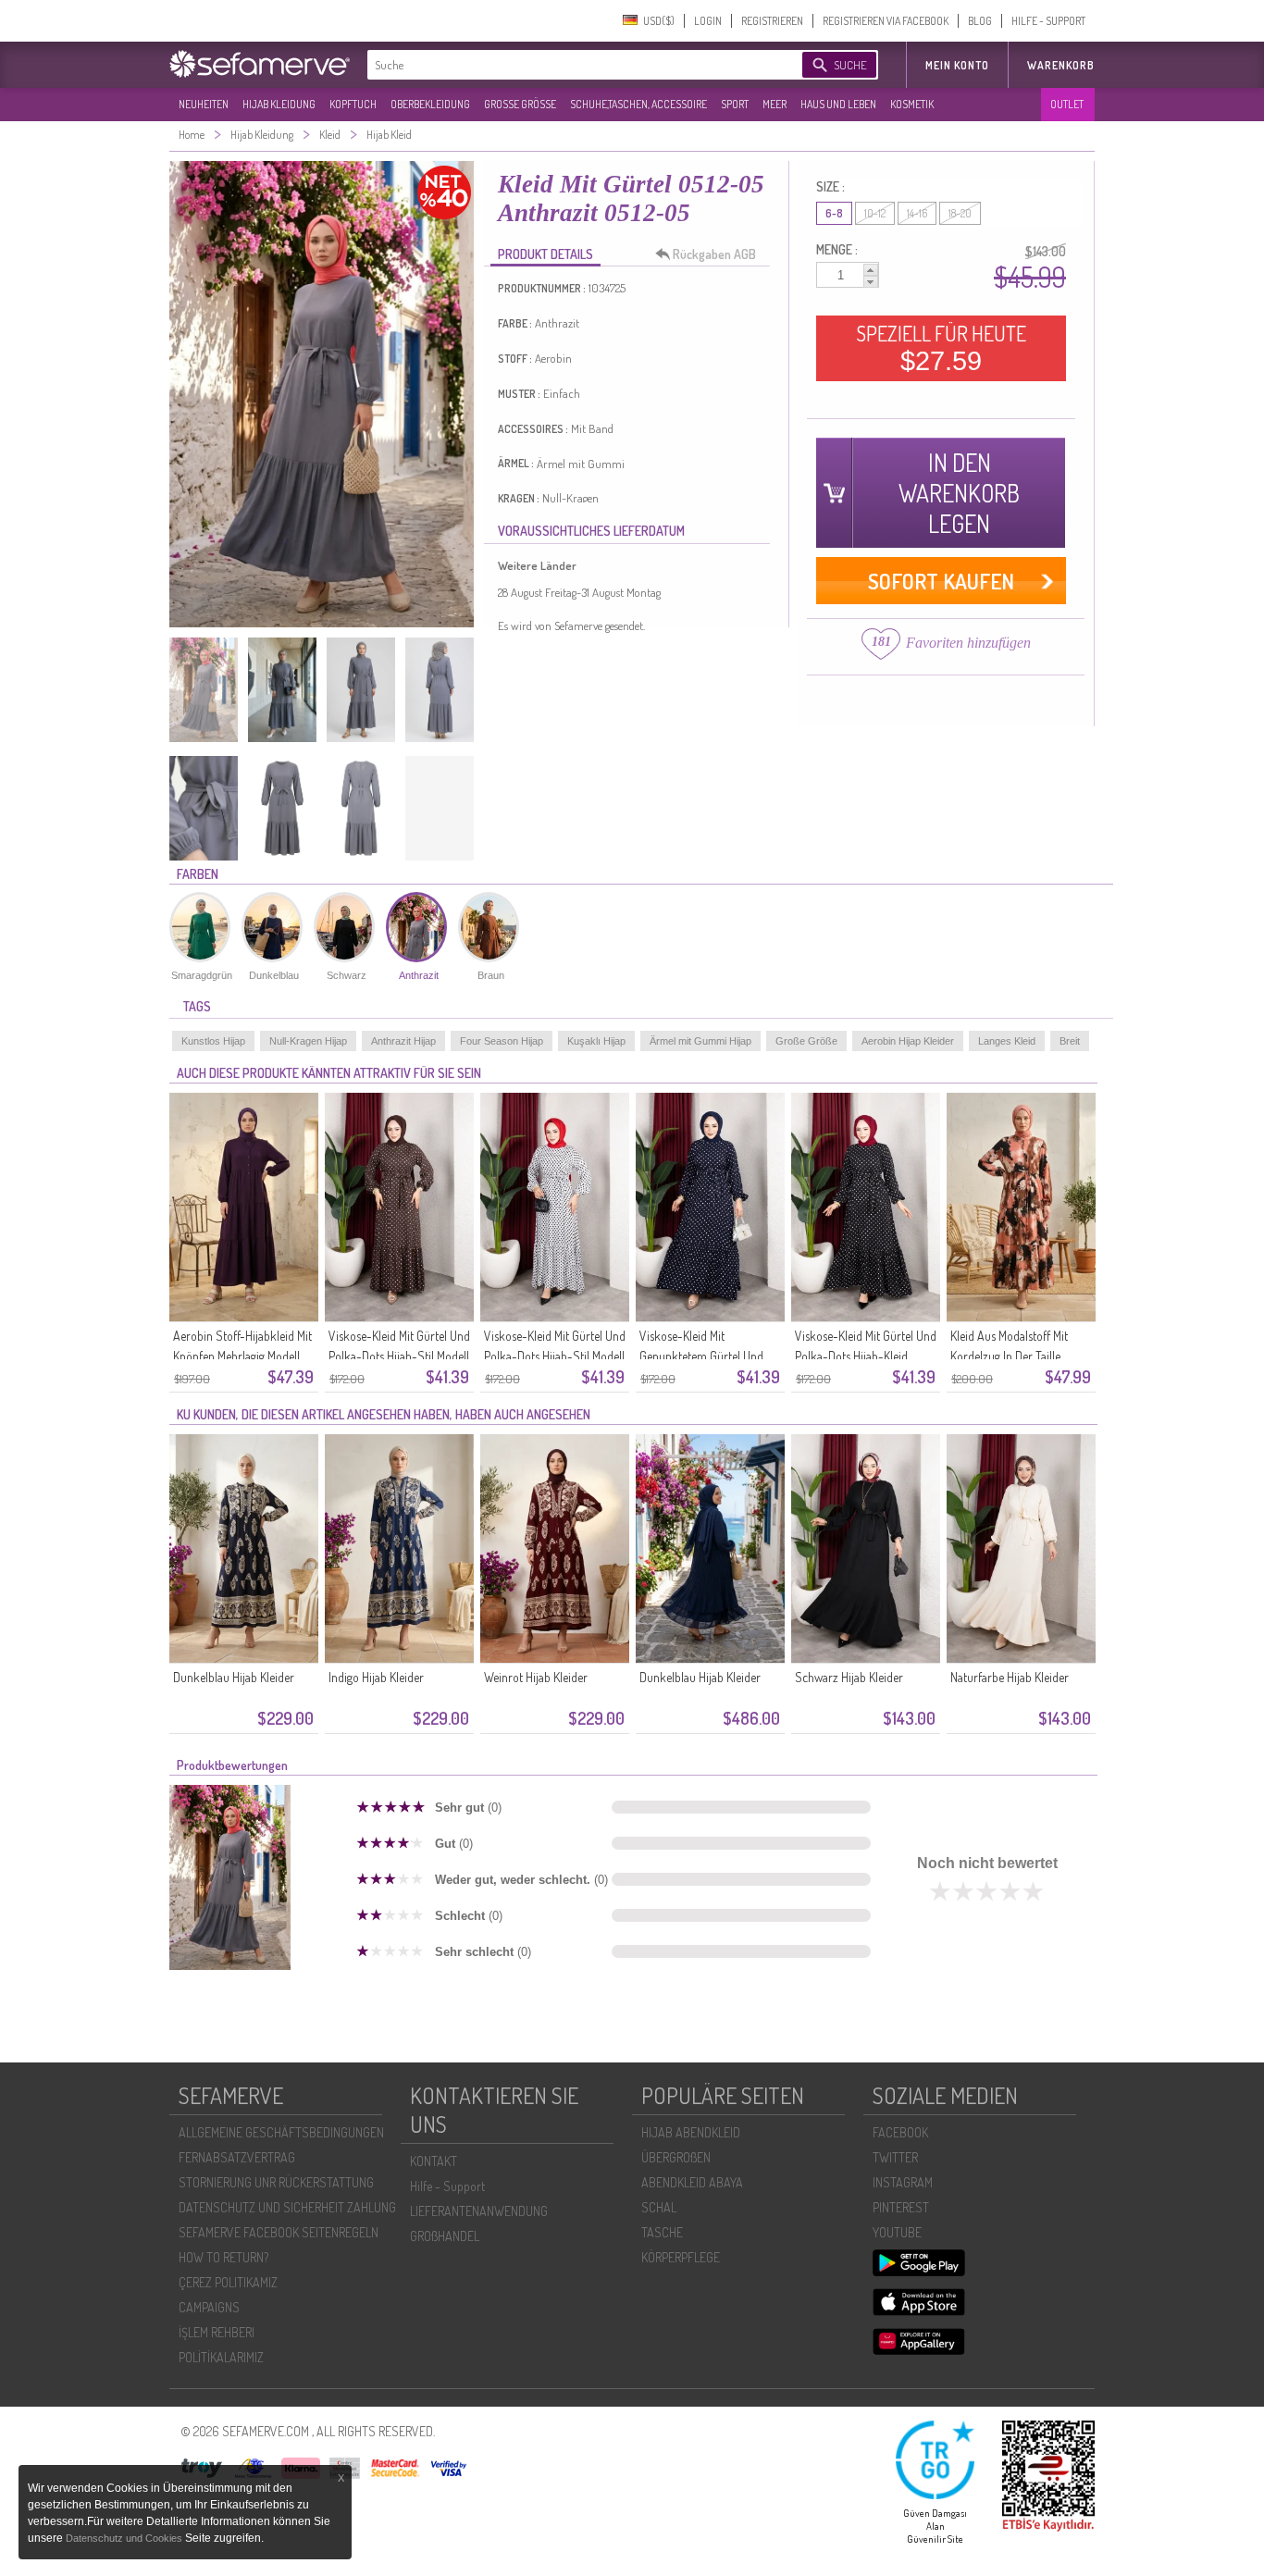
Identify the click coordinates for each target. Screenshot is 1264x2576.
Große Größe (806, 1041)
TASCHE (662, 2232)
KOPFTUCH (353, 104)
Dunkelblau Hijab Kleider (234, 1677)
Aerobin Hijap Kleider (908, 1041)
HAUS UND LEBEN (838, 104)
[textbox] (569, 65)
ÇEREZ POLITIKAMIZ (228, 2282)
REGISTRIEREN (772, 21)
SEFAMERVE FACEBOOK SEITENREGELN (279, 2232)
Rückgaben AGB (714, 254)
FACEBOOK (900, 2132)
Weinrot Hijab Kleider (536, 1677)
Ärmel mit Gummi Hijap (700, 1041)
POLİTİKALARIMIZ (221, 2357)
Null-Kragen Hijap (308, 1041)
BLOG (980, 21)
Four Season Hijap (502, 1041)
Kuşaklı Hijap (596, 1041)
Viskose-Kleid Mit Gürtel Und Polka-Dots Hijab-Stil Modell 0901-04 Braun (399, 1356)
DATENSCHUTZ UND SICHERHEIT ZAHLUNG (287, 2207)
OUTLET (1067, 104)
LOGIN (708, 21)
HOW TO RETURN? (223, 2257)
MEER (775, 104)
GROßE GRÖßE (520, 104)
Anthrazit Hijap (403, 1041)
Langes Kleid (1007, 1041)
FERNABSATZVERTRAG (237, 2157)
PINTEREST (901, 2207)
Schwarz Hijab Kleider (849, 1677)
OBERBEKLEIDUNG (430, 104)
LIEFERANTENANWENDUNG (479, 2211)
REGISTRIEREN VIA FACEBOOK (886, 21)
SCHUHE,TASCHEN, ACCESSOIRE (638, 104)
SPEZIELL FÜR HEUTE (941, 348)
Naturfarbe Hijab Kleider (1010, 1677)
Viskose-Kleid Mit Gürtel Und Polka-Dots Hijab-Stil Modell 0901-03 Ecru (555, 1356)
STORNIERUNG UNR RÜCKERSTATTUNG (276, 2182)
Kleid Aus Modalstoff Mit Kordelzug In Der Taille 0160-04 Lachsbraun (1009, 1356)
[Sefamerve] (264, 64)
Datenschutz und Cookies (125, 2538)
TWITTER (895, 2157)
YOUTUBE (897, 2232)
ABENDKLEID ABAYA (692, 2182)
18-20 (960, 213)
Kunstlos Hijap (213, 1041)
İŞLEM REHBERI (217, 2332)
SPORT (735, 104)
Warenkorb (1061, 65)
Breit (1070, 1041)
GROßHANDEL (445, 2236)
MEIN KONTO (957, 65)
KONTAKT (434, 2161)
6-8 (834, 213)
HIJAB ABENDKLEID (691, 2132)
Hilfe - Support (447, 2186)
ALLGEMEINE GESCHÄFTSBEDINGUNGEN (281, 2132)
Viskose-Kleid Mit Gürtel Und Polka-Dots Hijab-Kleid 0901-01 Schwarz (866, 1356)
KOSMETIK (912, 104)
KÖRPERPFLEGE (681, 2257)
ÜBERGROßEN (676, 2157)
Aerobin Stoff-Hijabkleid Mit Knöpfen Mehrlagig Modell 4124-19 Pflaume (242, 1356)
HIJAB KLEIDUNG (279, 104)
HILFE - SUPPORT (1048, 21)
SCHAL (659, 2207)
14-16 (917, 213)
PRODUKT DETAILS (545, 254)
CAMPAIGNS (209, 2307)
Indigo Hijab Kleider (376, 1677)
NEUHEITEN (204, 104)
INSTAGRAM (903, 2182)
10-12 (875, 213)
